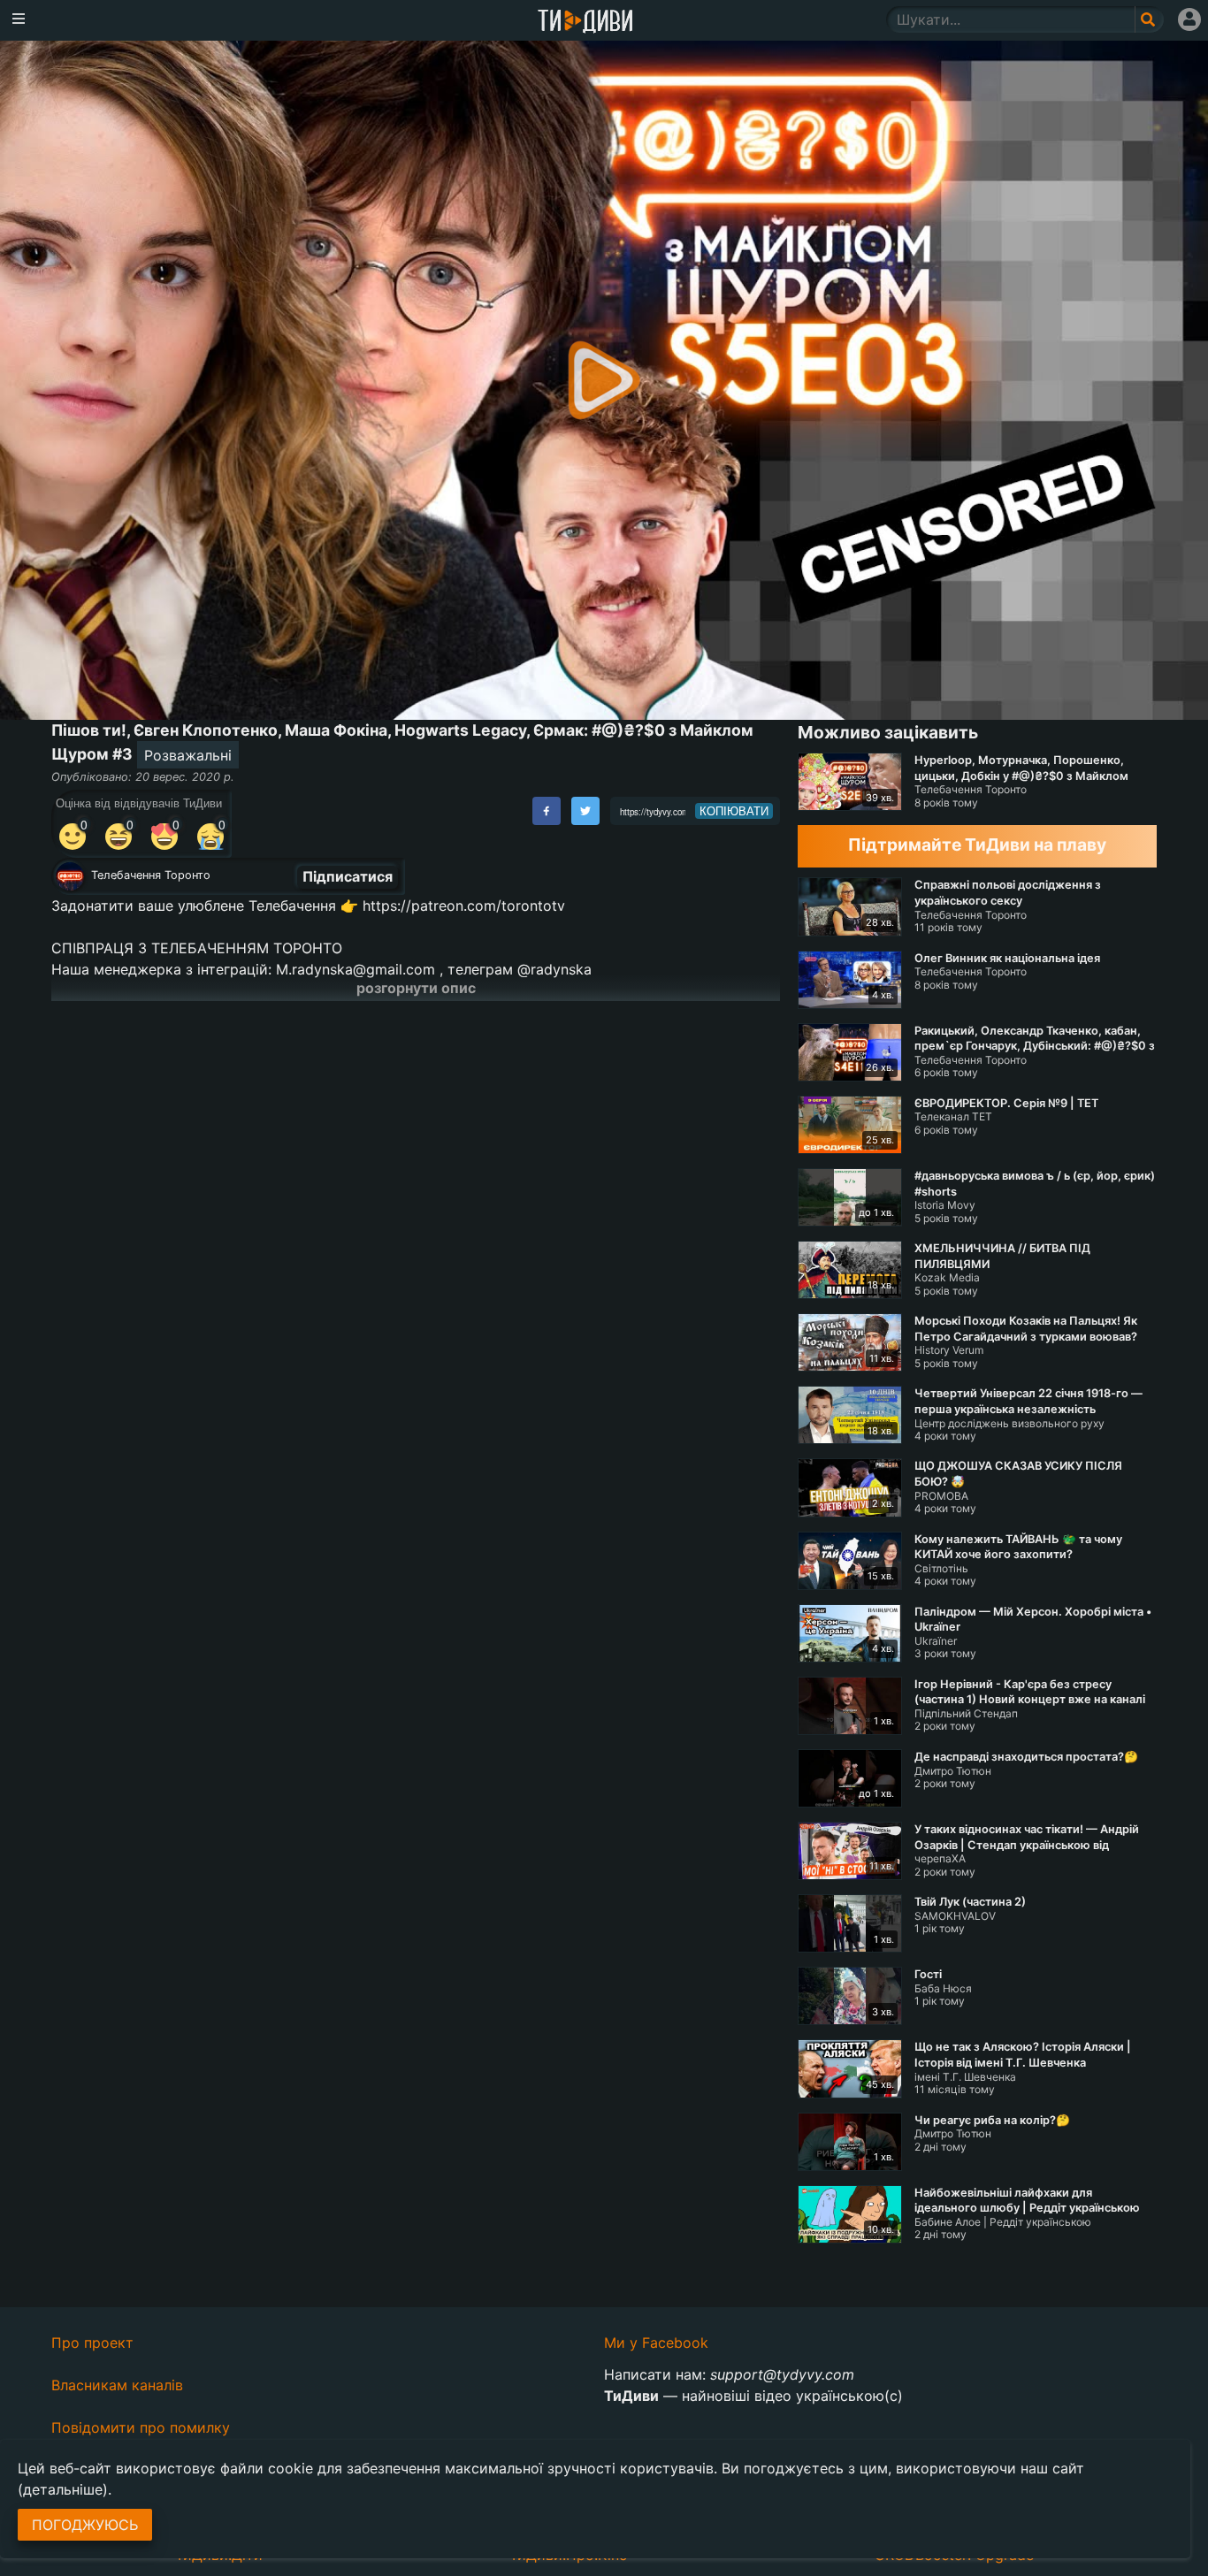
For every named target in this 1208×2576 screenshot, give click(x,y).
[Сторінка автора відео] (70, 876)
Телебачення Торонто (151, 875)
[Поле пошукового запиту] (1149, 19)
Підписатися (348, 876)
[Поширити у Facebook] (547, 811)
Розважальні (188, 755)
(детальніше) (63, 2489)
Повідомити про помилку (141, 2427)
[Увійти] (1189, 19)
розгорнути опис (416, 988)
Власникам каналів (117, 2385)
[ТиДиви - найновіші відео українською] (585, 23)
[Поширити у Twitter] (585, 811)
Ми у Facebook (656, 2343)
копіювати (734, 811)
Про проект (92, 2343)
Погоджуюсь (85, 2525)
